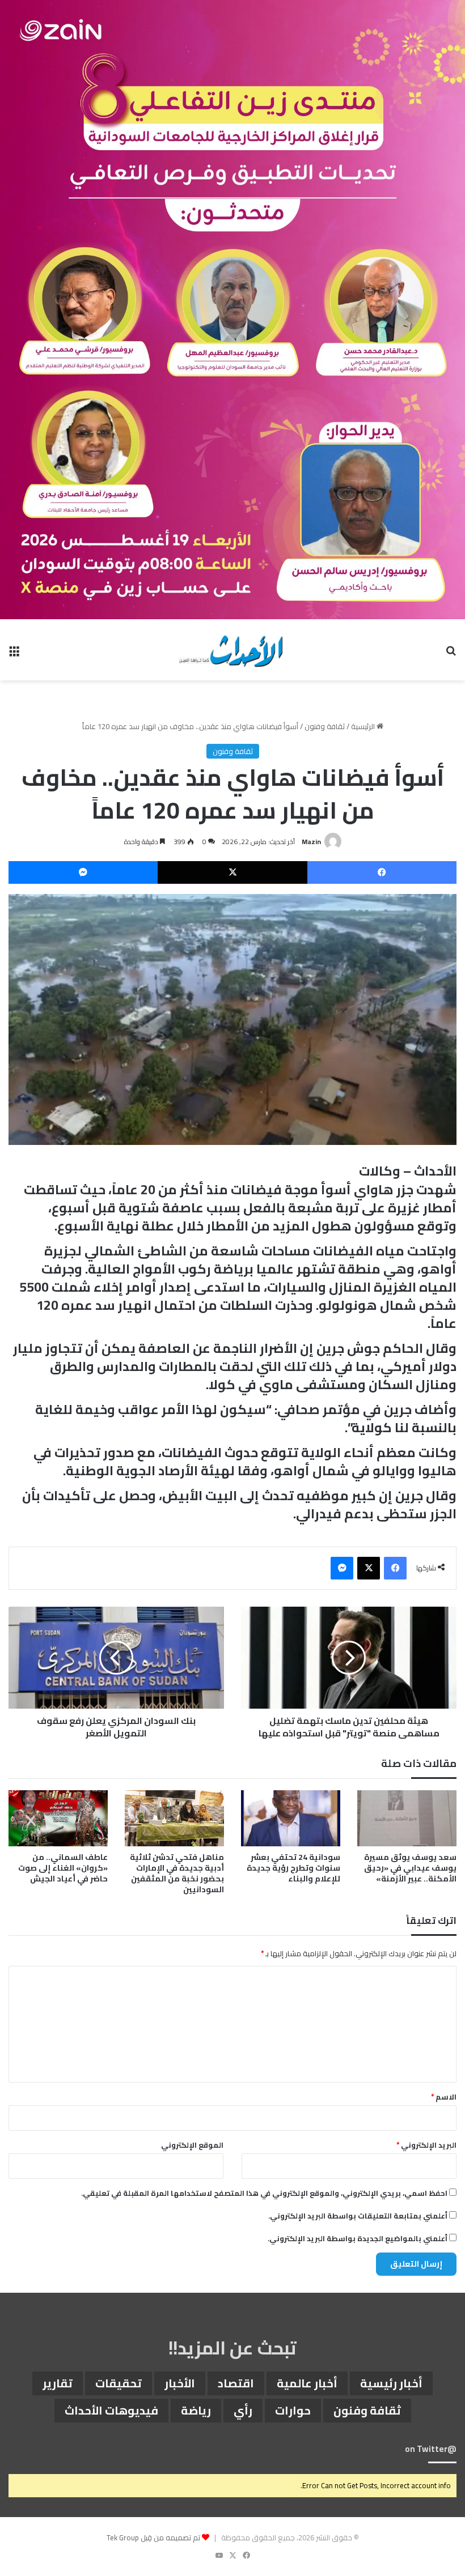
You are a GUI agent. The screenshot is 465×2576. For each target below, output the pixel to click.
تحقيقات (119, 2383)
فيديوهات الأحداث (111, 2410)
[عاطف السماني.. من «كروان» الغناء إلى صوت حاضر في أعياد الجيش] (58, 1818)
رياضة (196, 2410)
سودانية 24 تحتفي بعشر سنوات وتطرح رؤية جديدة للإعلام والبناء (293, 1868)
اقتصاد (236, 2383)
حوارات (293, 2410)
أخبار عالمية (307, 2383)
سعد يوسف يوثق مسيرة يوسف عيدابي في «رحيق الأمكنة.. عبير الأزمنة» (410, 1868)
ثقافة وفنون (325, 726)
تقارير (58, 2383)
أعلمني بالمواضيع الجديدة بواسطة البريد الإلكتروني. (358, 2238)
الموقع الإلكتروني (192, 2145)
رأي (243, 2410)
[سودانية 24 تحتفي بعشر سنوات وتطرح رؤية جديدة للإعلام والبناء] (291, 1818)
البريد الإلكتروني (426, 2145)
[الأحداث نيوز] (232, 650)
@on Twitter (431, 2449)
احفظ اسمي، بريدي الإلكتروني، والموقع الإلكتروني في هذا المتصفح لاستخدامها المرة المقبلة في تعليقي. (264, 2193)
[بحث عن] (451, 654)
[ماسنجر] (83, 872)
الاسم (444, 2097)
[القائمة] (14, 654)
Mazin (311, 842)
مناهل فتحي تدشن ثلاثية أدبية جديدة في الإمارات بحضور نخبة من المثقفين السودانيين (177, 1873)
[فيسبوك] (382, 872)
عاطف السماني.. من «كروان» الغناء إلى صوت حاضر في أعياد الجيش (63, 1868)
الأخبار (180, 2383)
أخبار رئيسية (391, 2383)
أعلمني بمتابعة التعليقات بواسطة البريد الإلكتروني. (358, 2216)
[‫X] (232, 872)
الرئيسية (364, 726)
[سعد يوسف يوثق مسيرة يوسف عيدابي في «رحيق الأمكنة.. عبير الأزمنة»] (407, 1818)
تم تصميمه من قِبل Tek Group (153, 2537)
